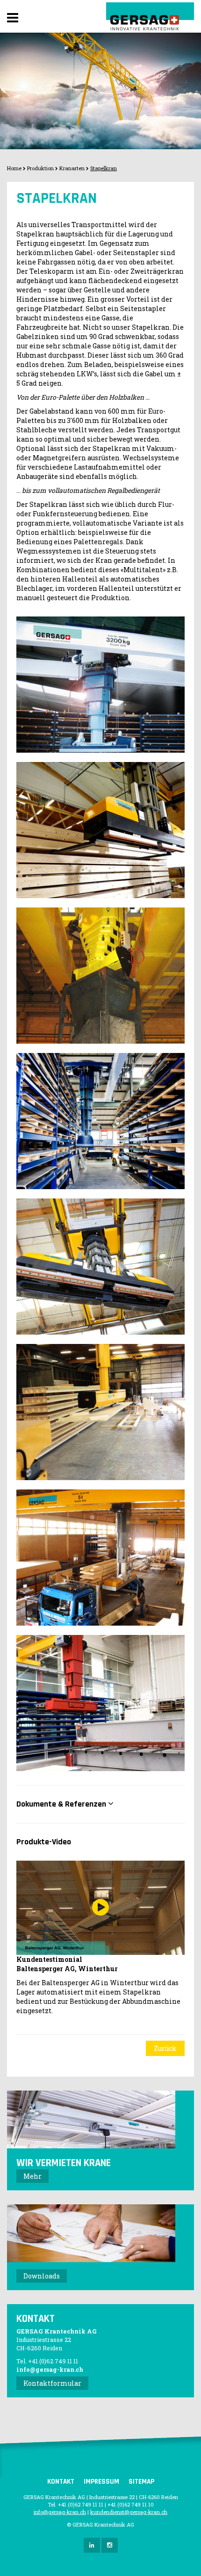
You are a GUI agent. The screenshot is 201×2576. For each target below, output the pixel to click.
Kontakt (61, 2482)
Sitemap (141, 2482)
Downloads (42, 2276)
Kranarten (72, 168)
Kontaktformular (52, 2383)
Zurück (165, 2048)
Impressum (101, 2482)
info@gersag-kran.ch (50, 2369)
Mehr (32, 2176)
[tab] (100, 1804)
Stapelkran (104, 168)
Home (14, 168)
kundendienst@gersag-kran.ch (129, 2512)
